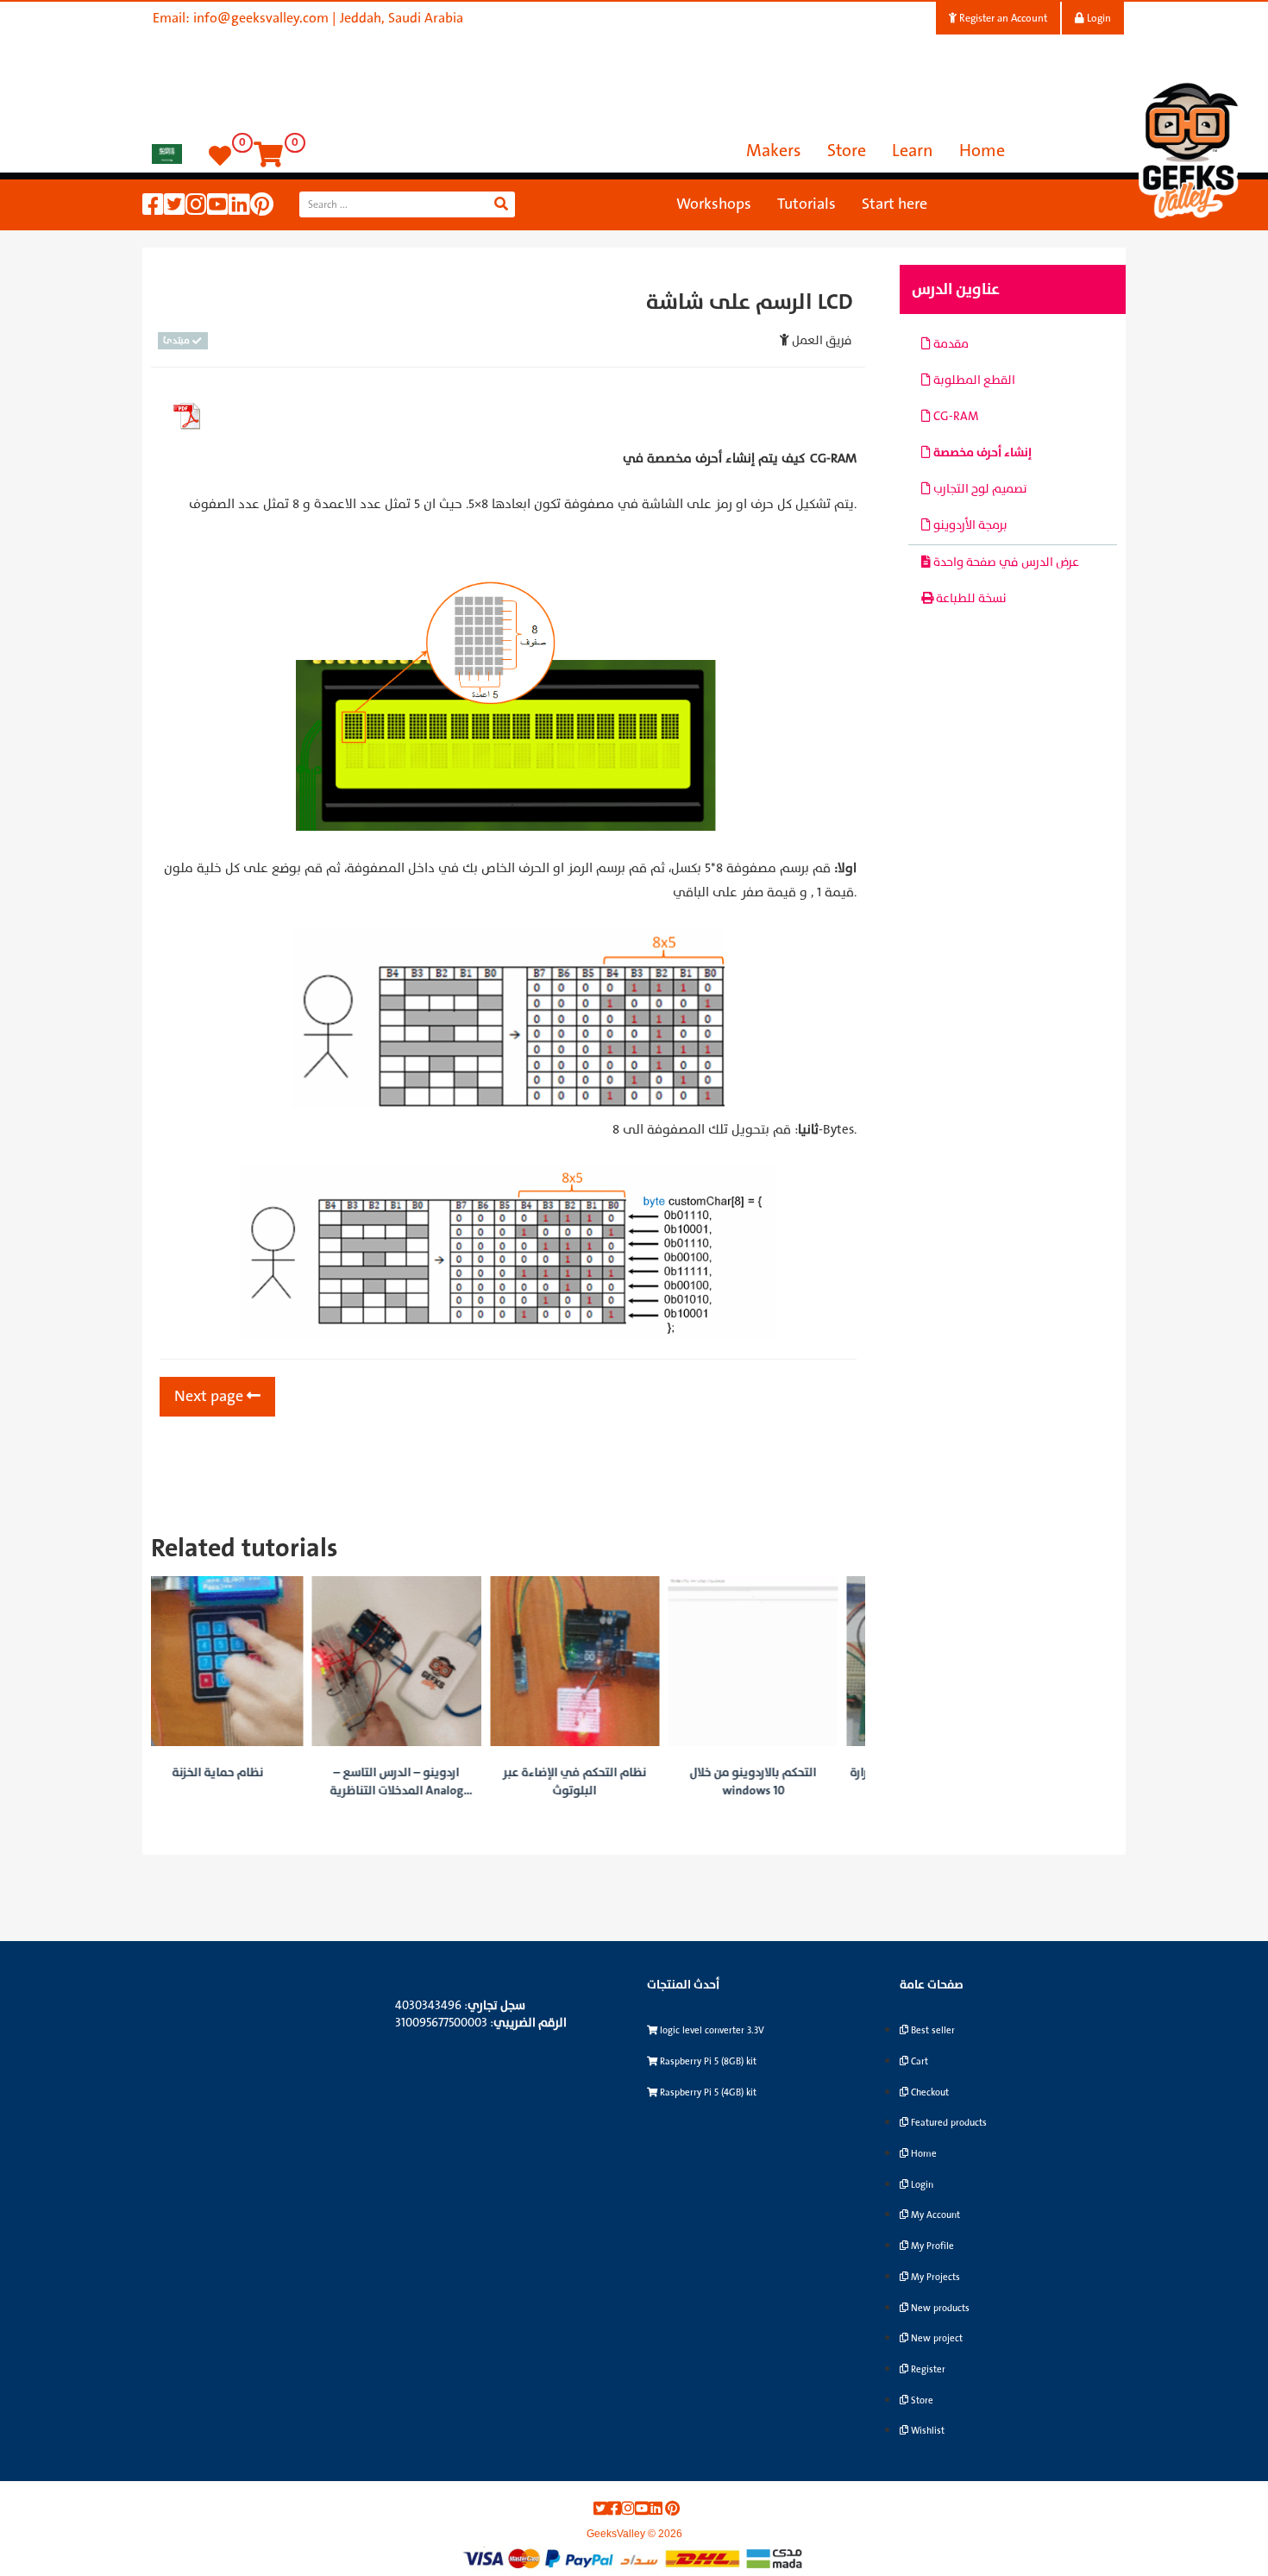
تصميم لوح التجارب (979, 489)
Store (847, 151)
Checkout (929, 2092)
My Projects (934, 2277)
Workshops (714, 204)
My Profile (931, 2246)
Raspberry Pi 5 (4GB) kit (707, 2092)
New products (939, 2308)
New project (935, 2338)
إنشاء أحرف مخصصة (981, 452)
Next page (210, 1396)
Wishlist (926, 2431)
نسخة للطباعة (970, 598)
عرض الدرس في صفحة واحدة (1005, 562)
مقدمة (950, 344)
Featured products (948, 2123)
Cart (918, 2061)
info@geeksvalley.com (261, 18)
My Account (934, 2215)
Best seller (932, 2030)
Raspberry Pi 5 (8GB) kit (707, 2061)
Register (927, 2369)
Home (982, 151)
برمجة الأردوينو (969, 525)
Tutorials (807, 204)
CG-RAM (954, 416)
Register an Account (1002, 18)
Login (1098, 18)
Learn (913, 151)
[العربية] (167, 153)
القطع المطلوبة (973, 380)
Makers (774, 151)
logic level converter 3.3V (711, 2030)
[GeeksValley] (1190, 148)
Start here (895, 204)
